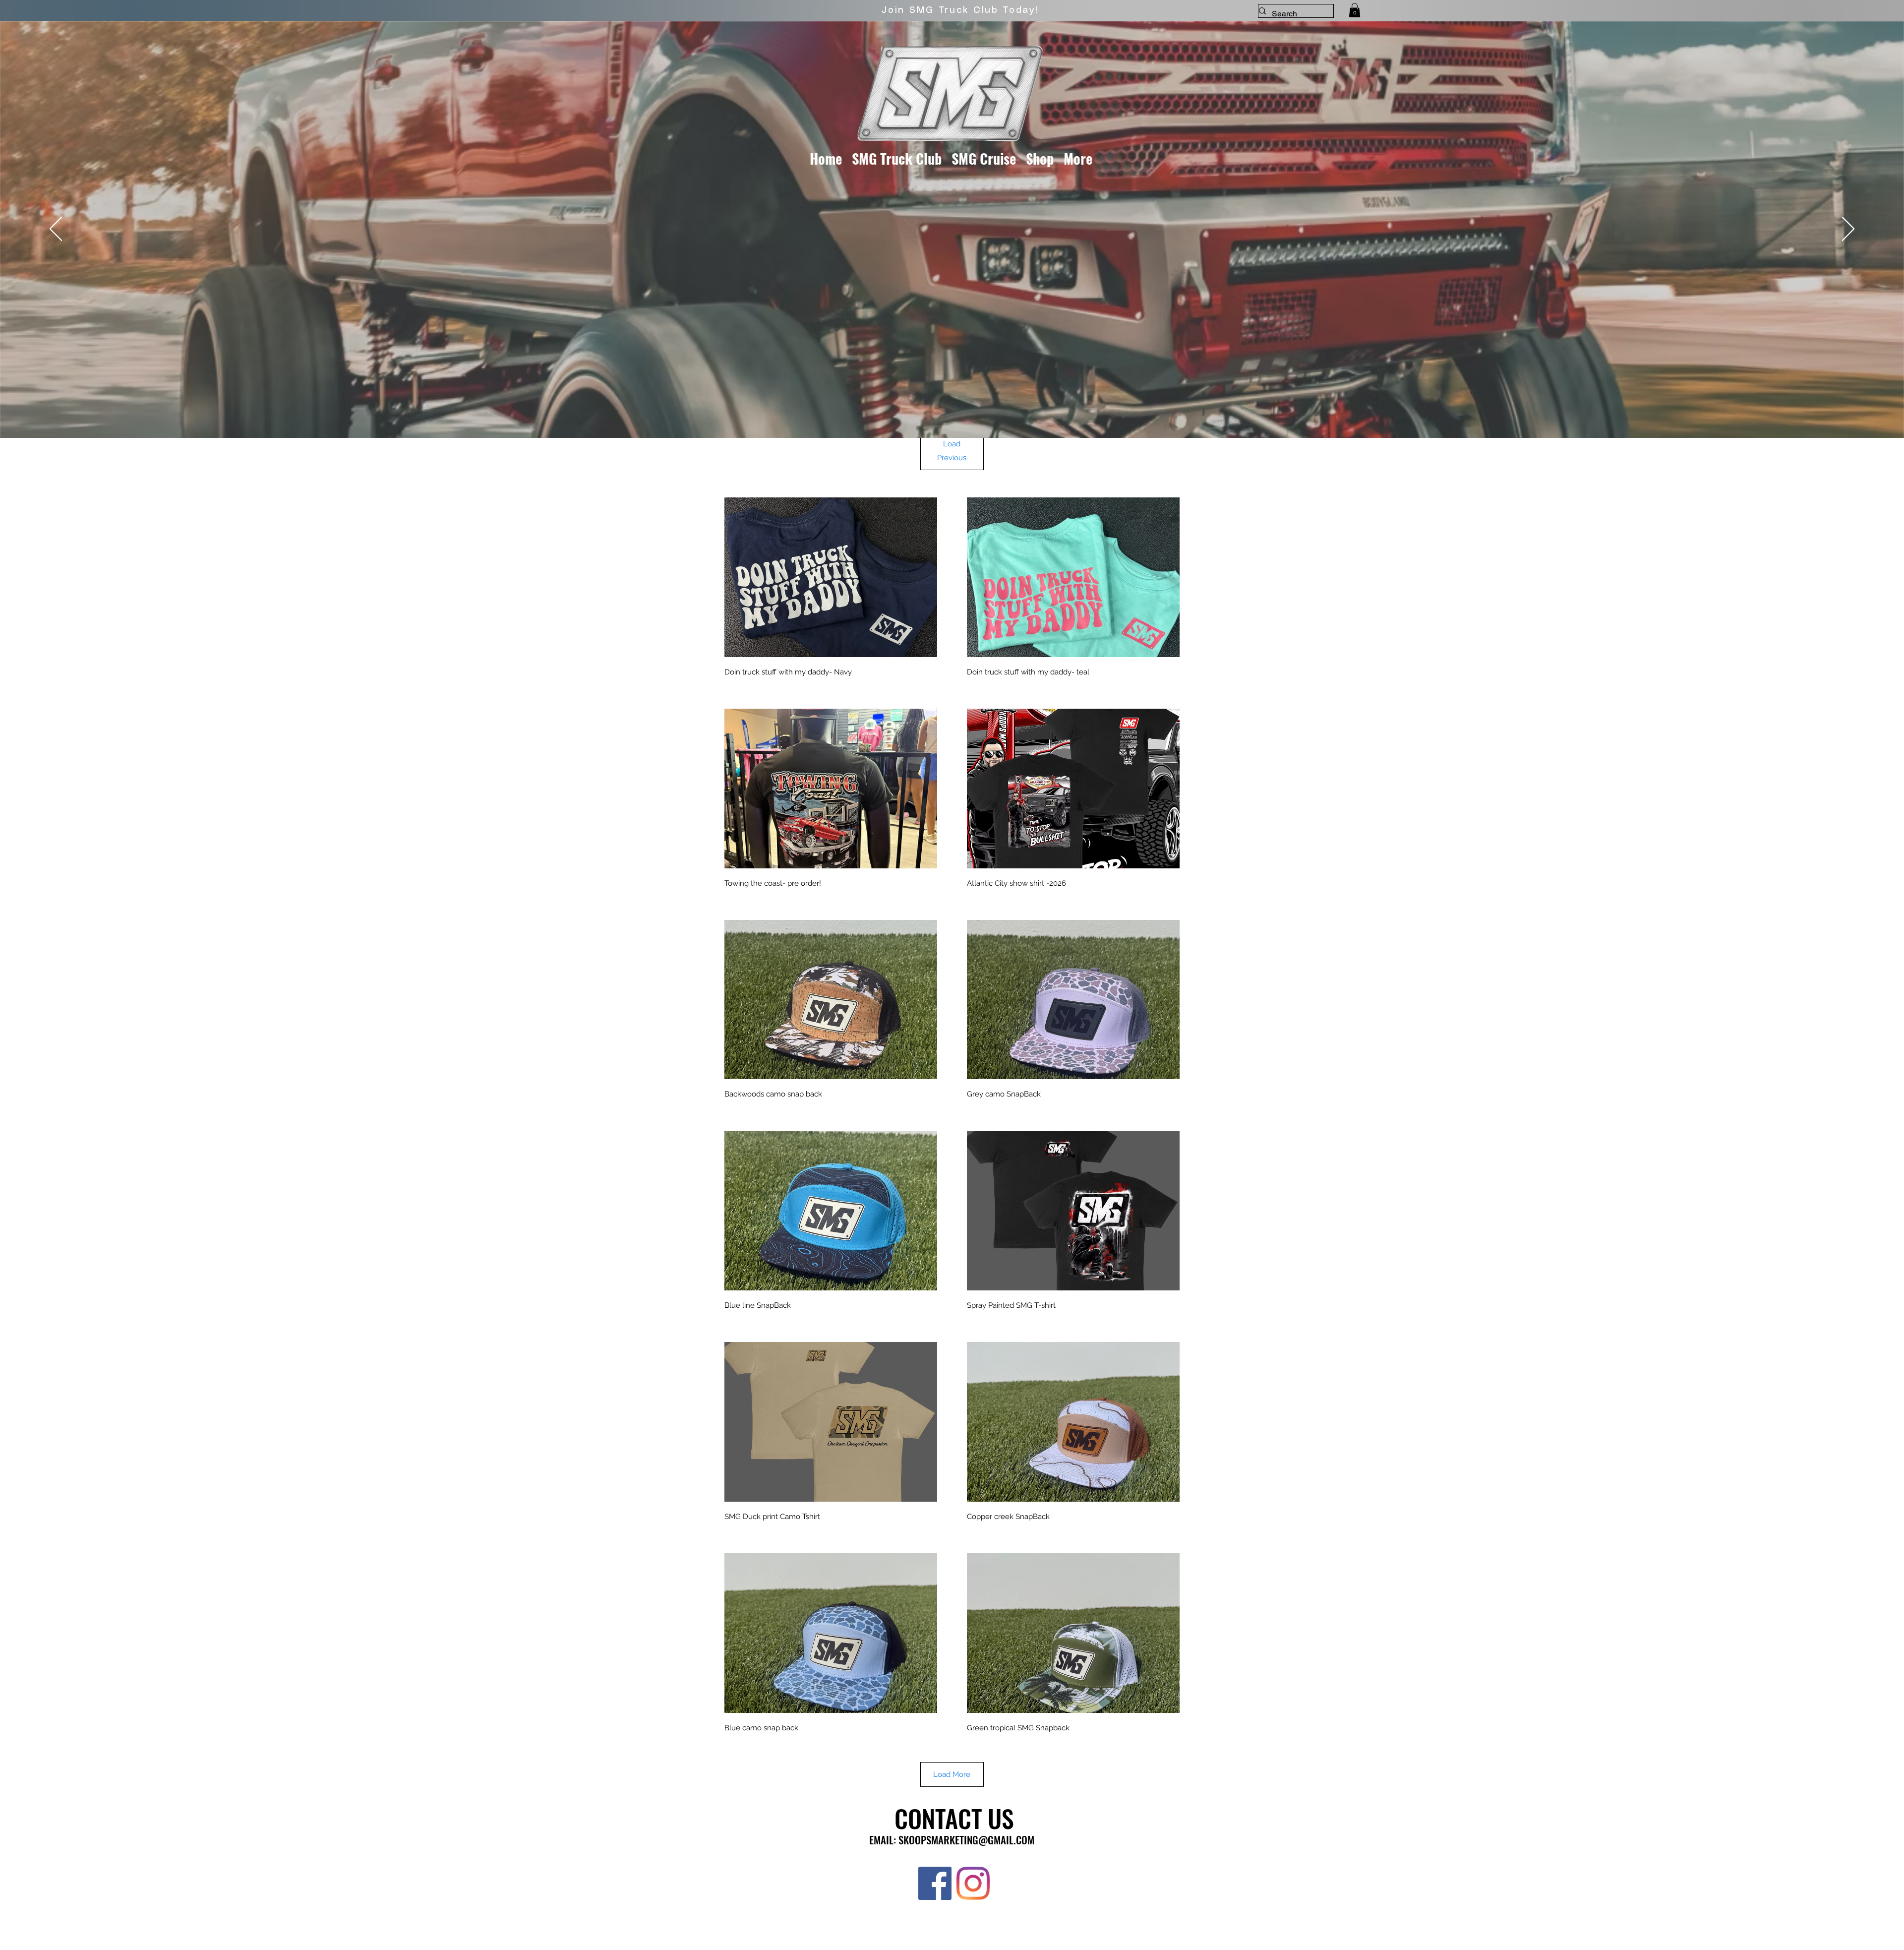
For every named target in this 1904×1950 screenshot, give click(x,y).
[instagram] (973, 1883)
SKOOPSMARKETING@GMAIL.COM (966, 1840)
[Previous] (56, 230)
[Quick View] (831, 577)
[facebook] (935, 1883)
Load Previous (952, 451)
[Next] (1848, 230)
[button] (1355, 10)
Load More (952, 1774)
